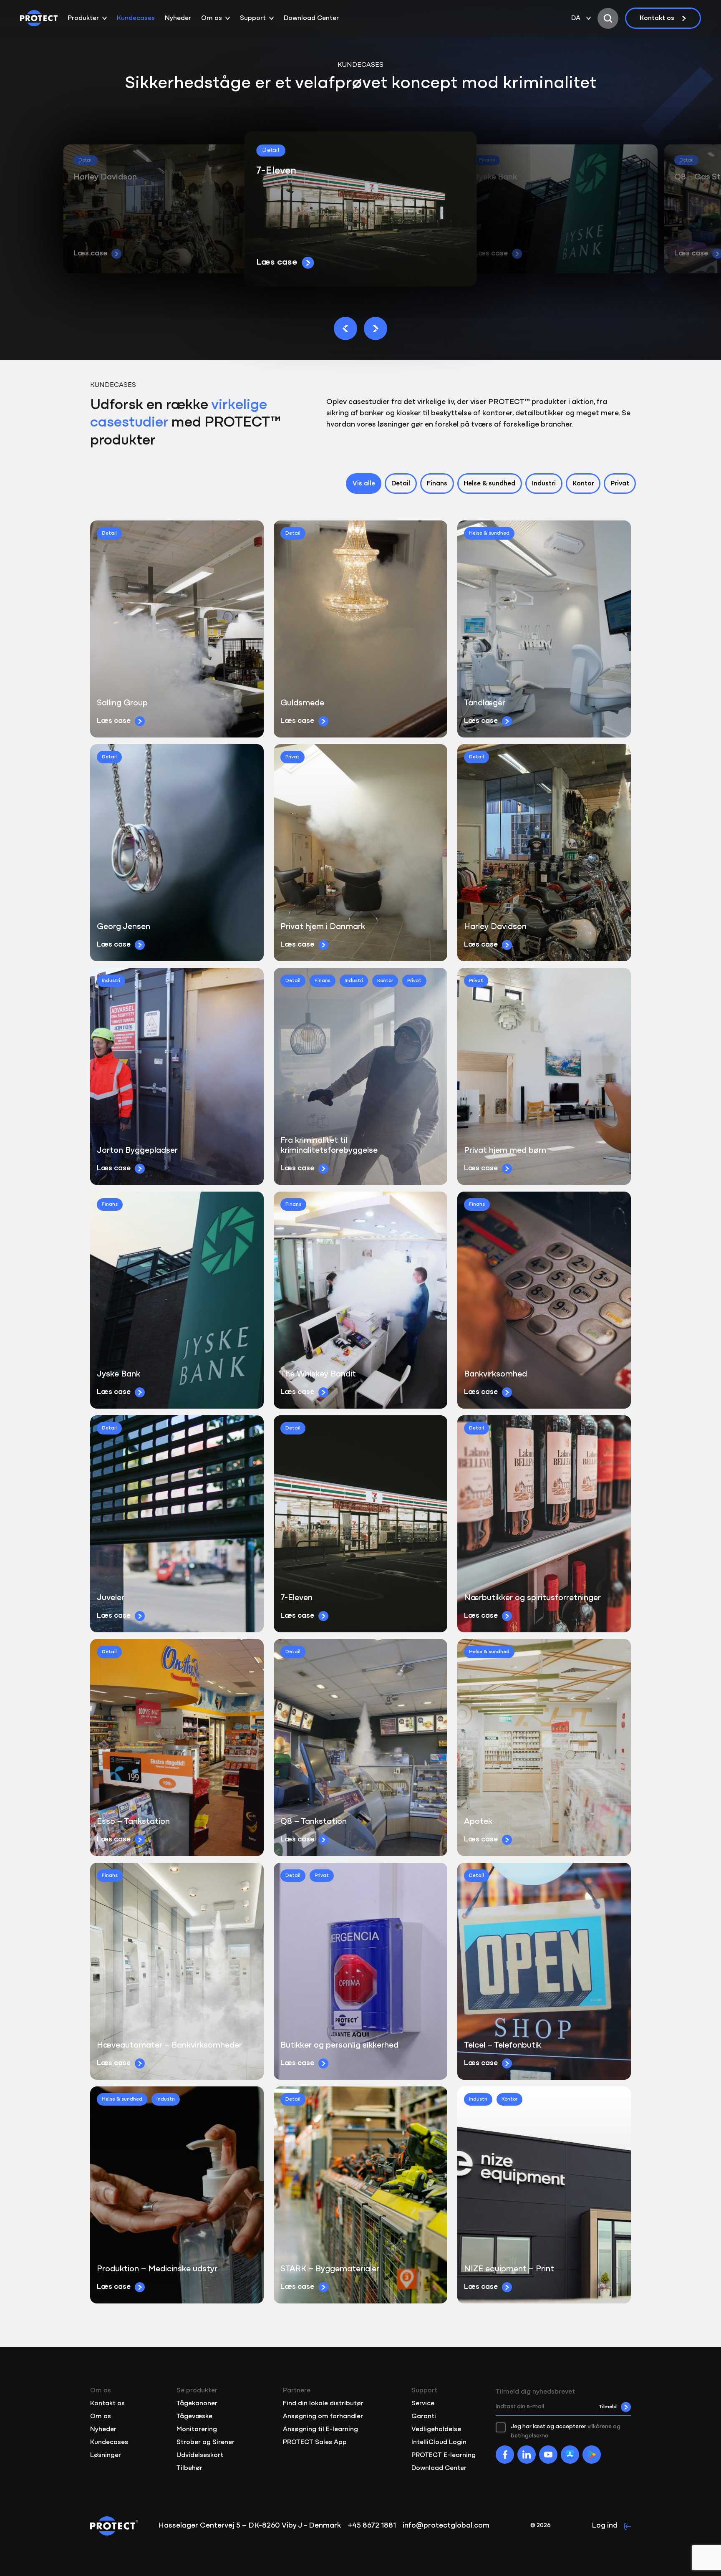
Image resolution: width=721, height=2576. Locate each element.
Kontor (583, 484)
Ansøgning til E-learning (320, 2430)
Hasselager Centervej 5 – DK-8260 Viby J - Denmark (250, 2526)
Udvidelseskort (200, 2455)
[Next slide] (376, 328)
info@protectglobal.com (446, 2526)
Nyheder (178, 18)
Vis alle (364, 484)
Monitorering (197, 2430)
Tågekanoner (197, 2404)
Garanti (424, 2417)
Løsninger (106, 2455)
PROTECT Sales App (315, 2442)
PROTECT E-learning (444, 2455)
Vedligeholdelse (436, 2430)
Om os (212, 18)
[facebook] (505, 2455)
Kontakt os (657, 18)
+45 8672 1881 (372, 2526)
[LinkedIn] (527, 2455)
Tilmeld (608, 2407)
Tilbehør (189, 2468)
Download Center (311, 18)
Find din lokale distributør (323, 2404)
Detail (401, 484)
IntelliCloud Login (439, 2442)
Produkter (83, 18)
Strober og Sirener (205, 2442)
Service (423, 2404)
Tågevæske (194, 2417)
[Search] (608, 18)
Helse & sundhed (489, 484)
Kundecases (136, 18)
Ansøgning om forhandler (323, 2417)
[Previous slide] (345, 328)
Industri (544, 484)
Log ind (605, 2526)
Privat (620, 484)
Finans (437, 484)
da (576, 18)
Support (253, 18)
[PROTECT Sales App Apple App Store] (570, 2455)
